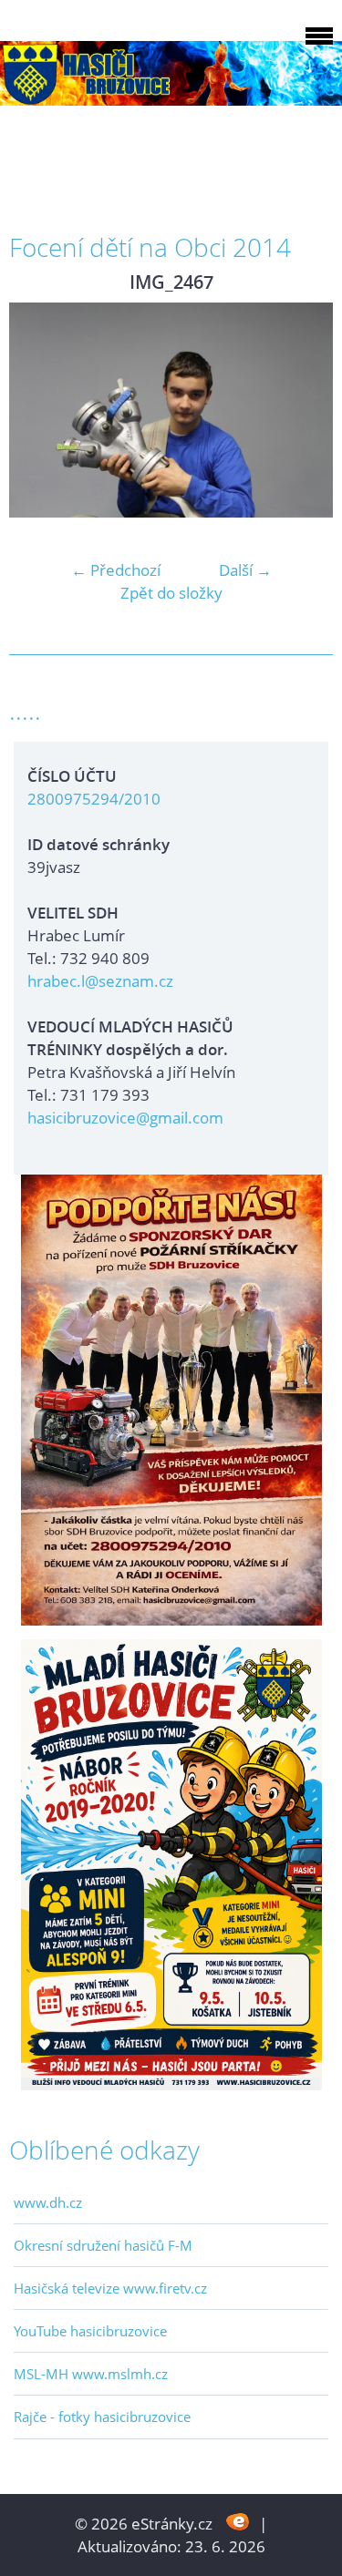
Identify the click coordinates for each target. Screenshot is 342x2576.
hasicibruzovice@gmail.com (125, 1118)
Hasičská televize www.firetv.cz (110, 2288)
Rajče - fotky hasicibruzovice (102, 2417)
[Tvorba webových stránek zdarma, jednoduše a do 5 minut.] (238, 2522)
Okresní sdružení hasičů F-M (103, 2245)
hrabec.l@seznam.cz (100, 981)
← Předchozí (116, 570)
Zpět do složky (171, 593)
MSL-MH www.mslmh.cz (91, 2374)
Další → (245, 570)
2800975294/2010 (94, 799)
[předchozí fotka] (39, 410)
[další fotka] (303, 410)
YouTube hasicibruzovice (90, 2331)
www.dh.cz (48, 2202)
